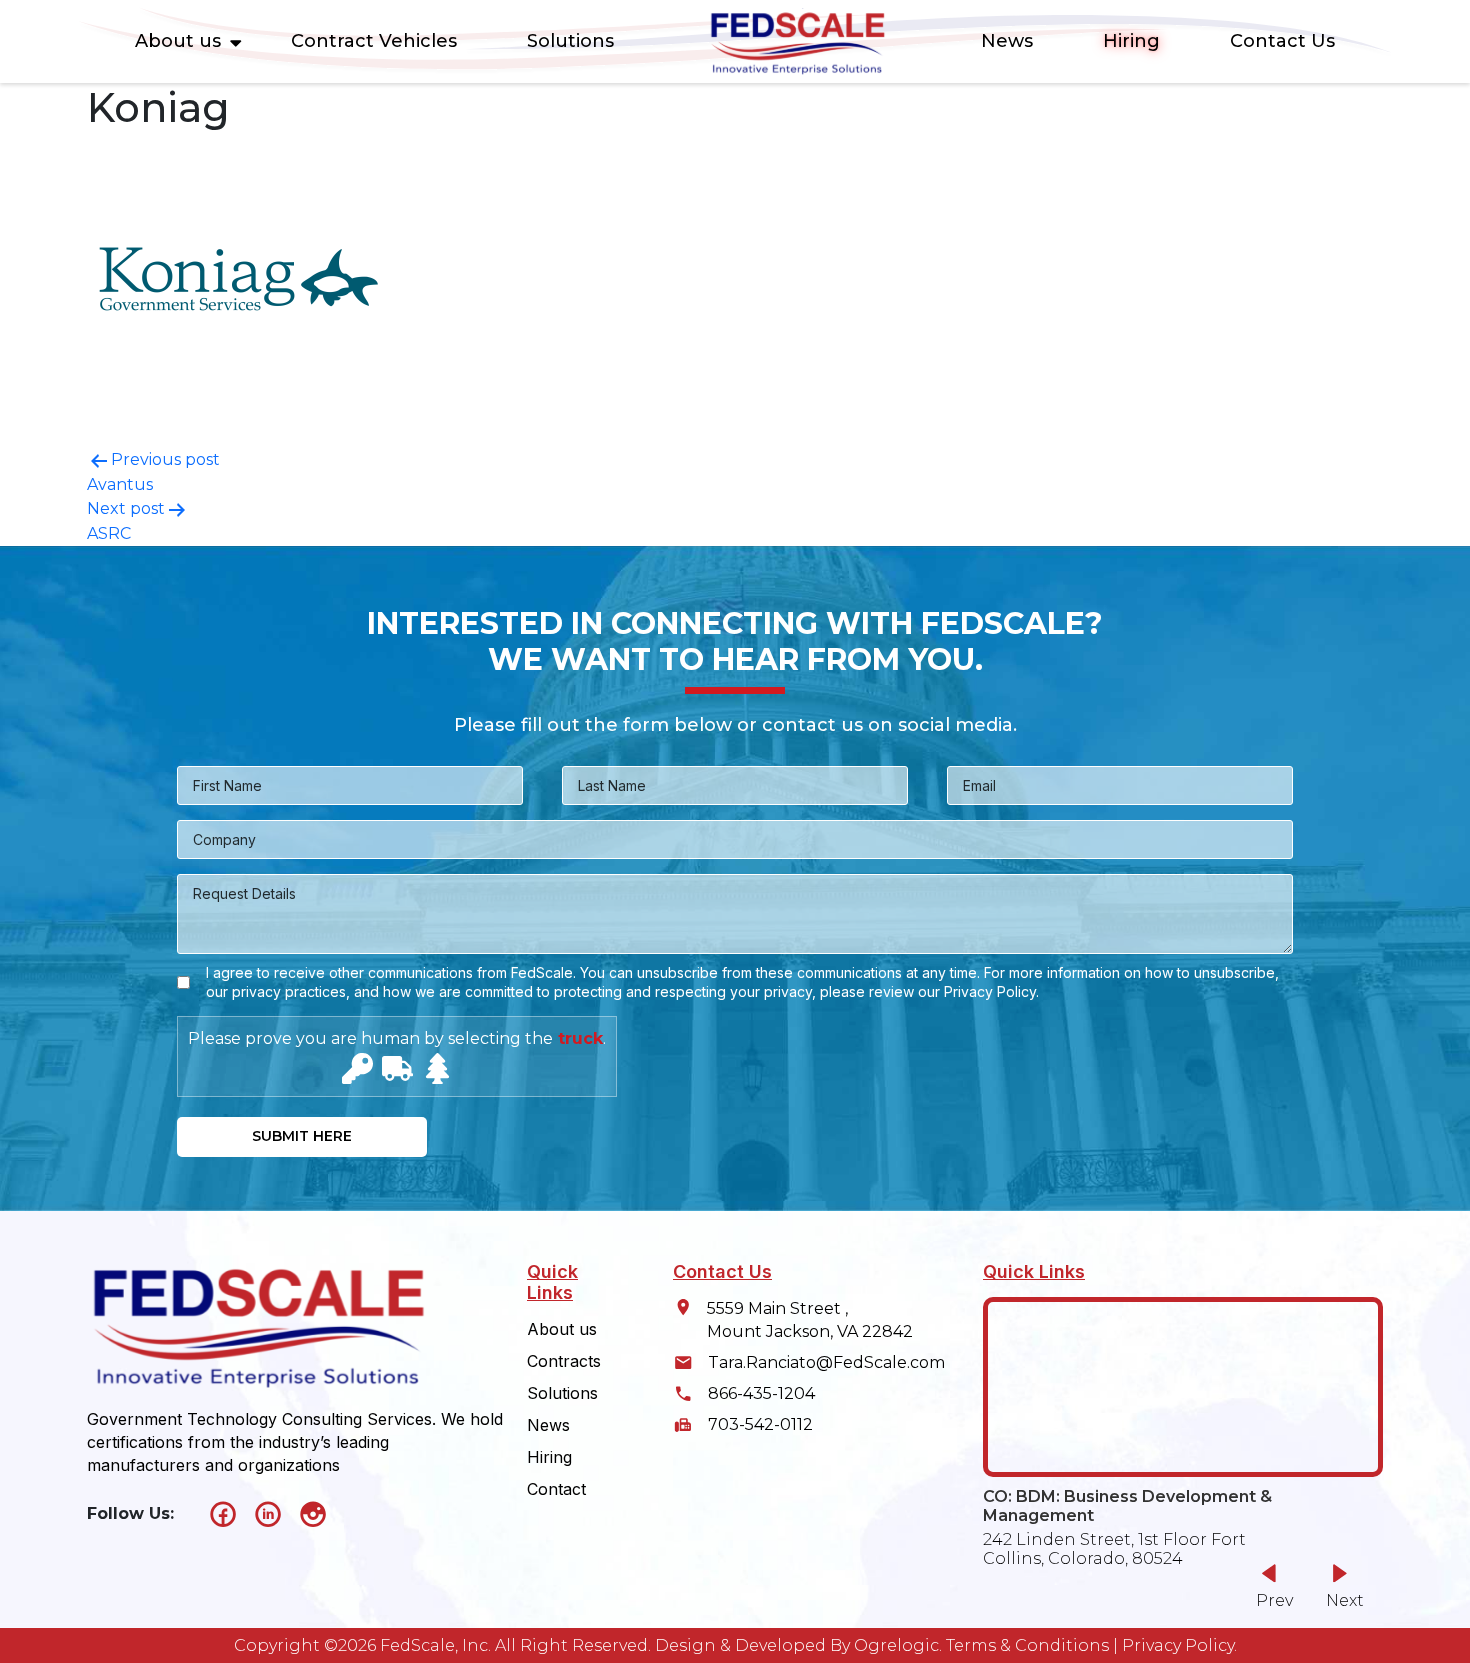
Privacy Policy (1178, 1645)
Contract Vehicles (374, 41)
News (1007, 41)
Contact (556, 1489)
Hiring (1131, 41)
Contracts (564, 1361)
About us (178, 41)
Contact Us (1282, 41)
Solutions (570, 41)
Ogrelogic (896, 1645)
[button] (1339, 1586)
